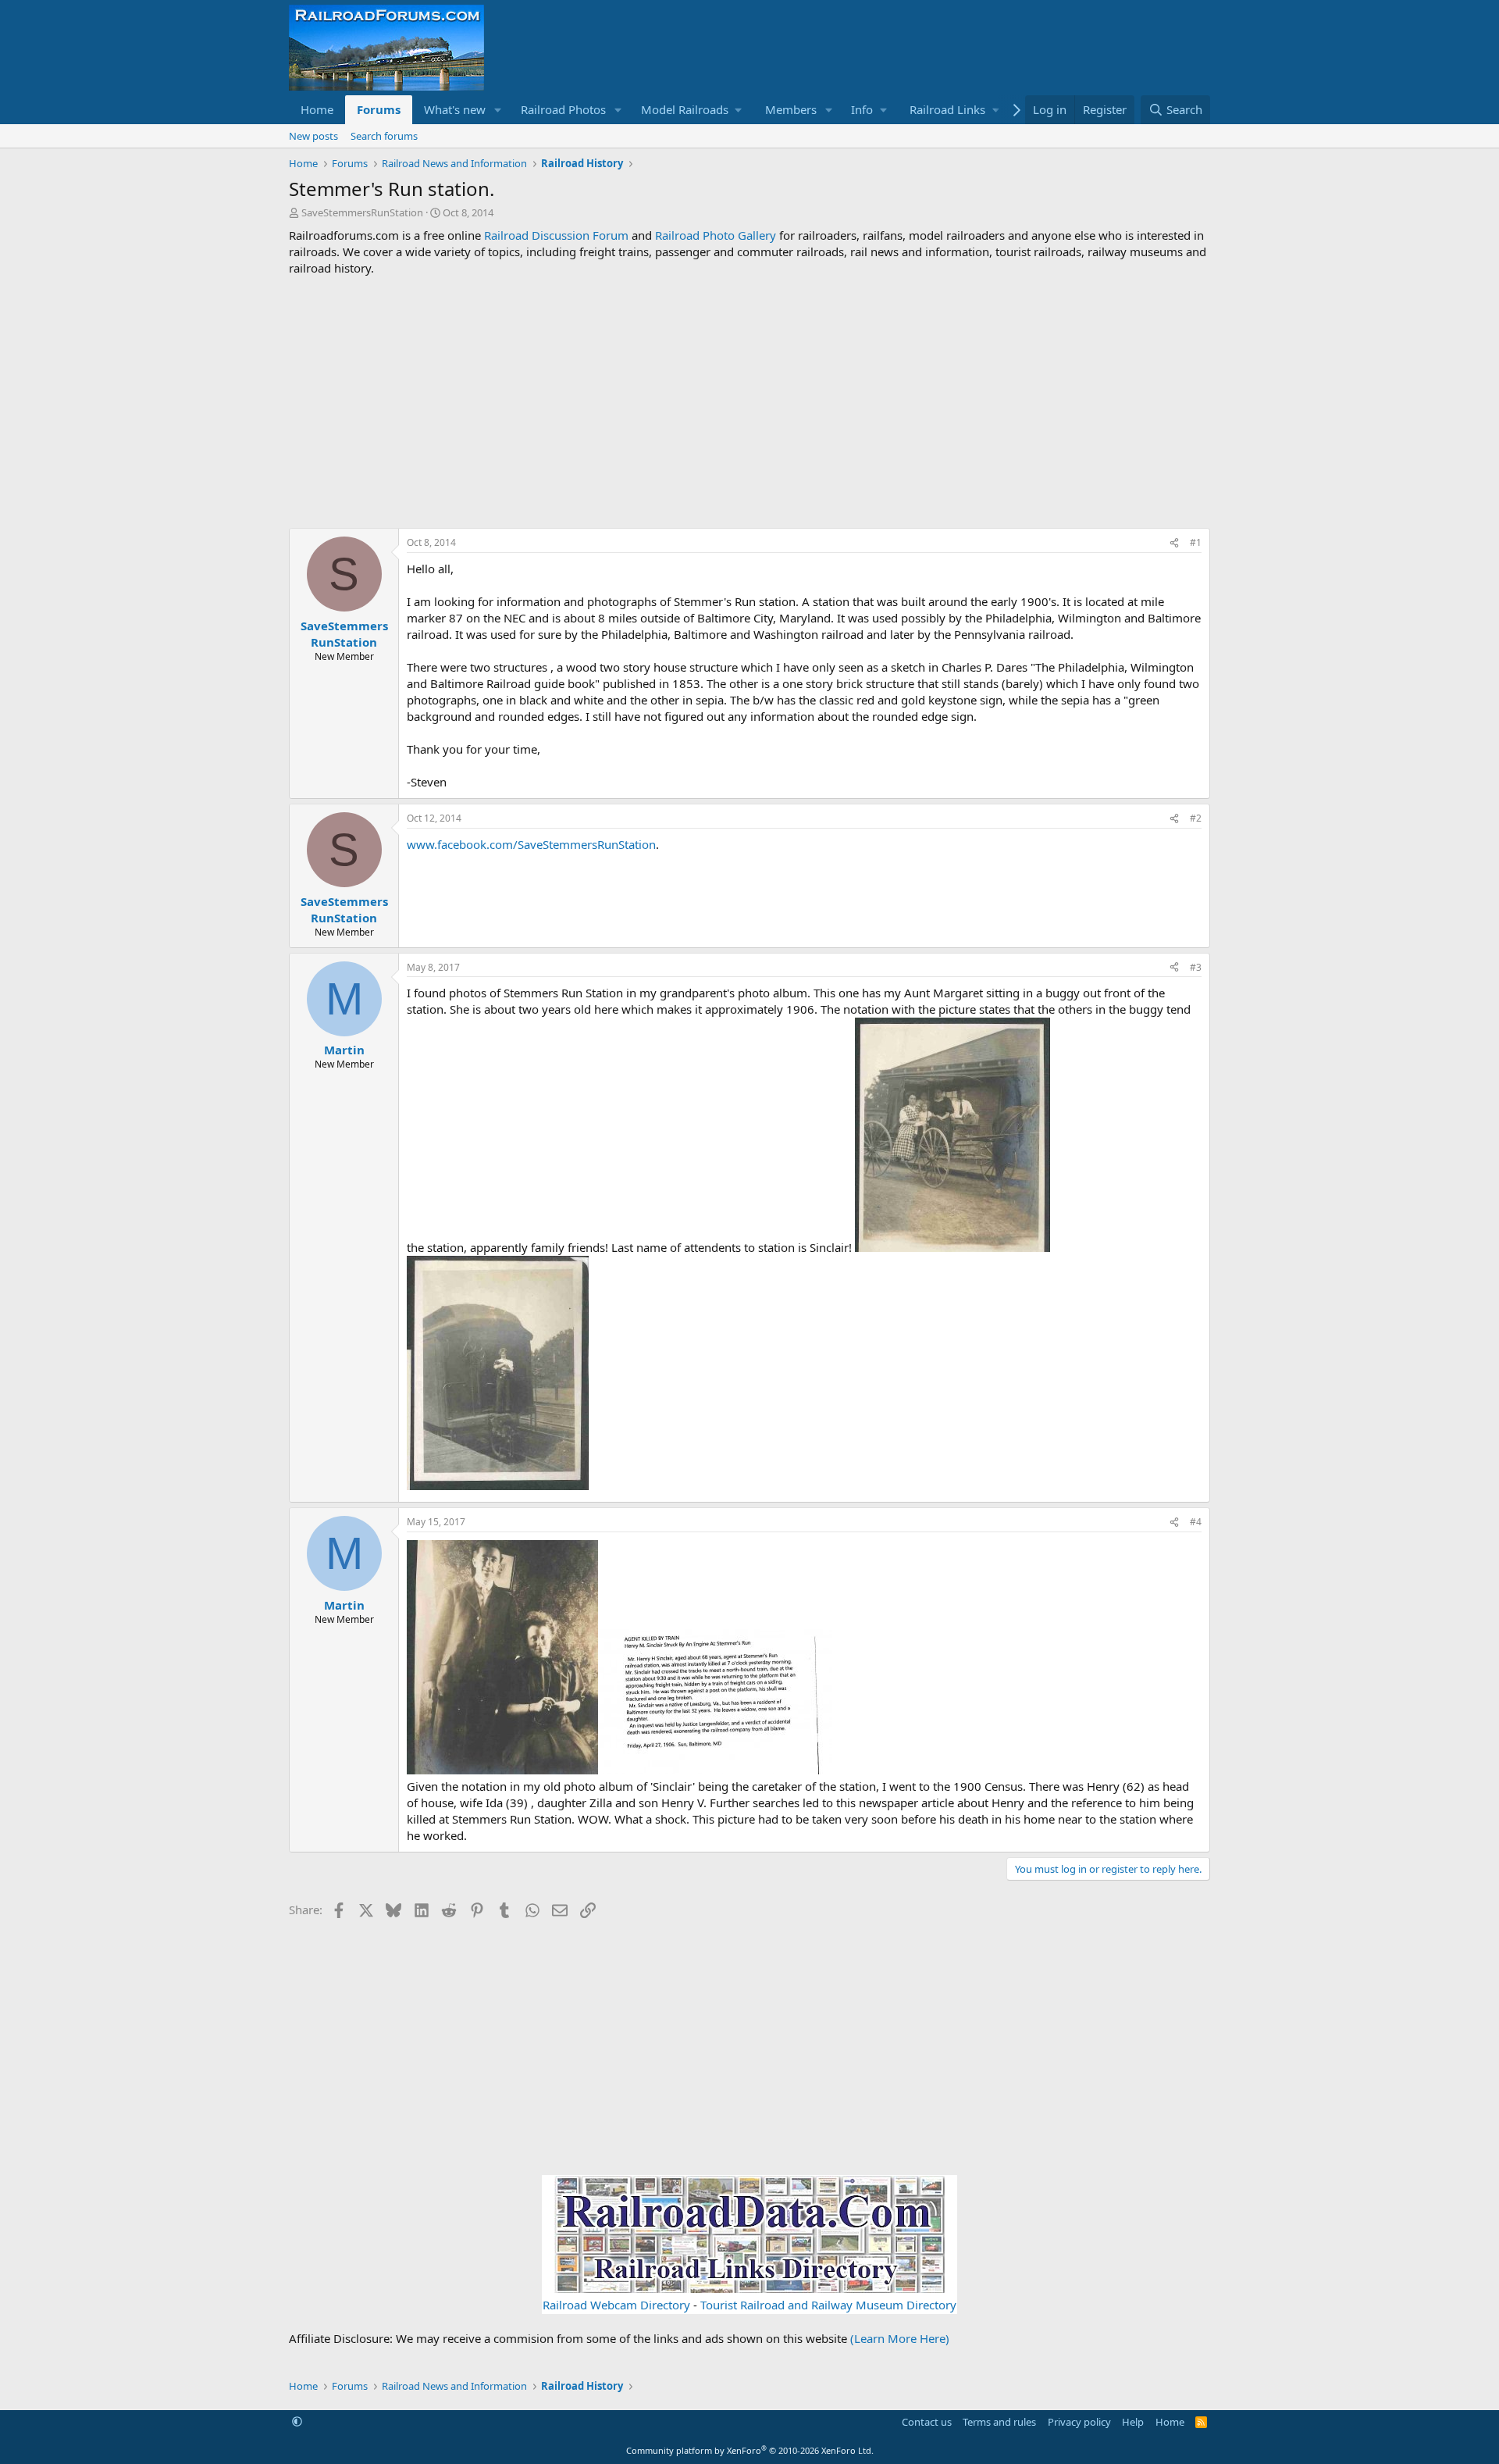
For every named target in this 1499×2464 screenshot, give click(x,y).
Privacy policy (1079, 2422)
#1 (1196, 542)
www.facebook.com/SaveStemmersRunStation (531, 844)
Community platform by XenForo (750, 2450)
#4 (1196, 1522)
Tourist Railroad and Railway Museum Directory (828, 2305)
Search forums (384, 136)
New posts (313, 136)
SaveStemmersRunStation (362, 212)
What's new (455, 109)
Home (317, 109)
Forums (379, 109)
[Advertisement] (749, 402)
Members (791, 109)
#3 (1196, 967)
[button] (498, 110)
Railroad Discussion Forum (556, 235)
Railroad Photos (563, 109)
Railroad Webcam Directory (616, 2305)
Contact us (927, 2422)
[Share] (1174, 543)
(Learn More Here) (900, 2338)
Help (1133, 2422)
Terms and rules (999, 2422)
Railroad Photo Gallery (716, 235)
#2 (1196, 818)
